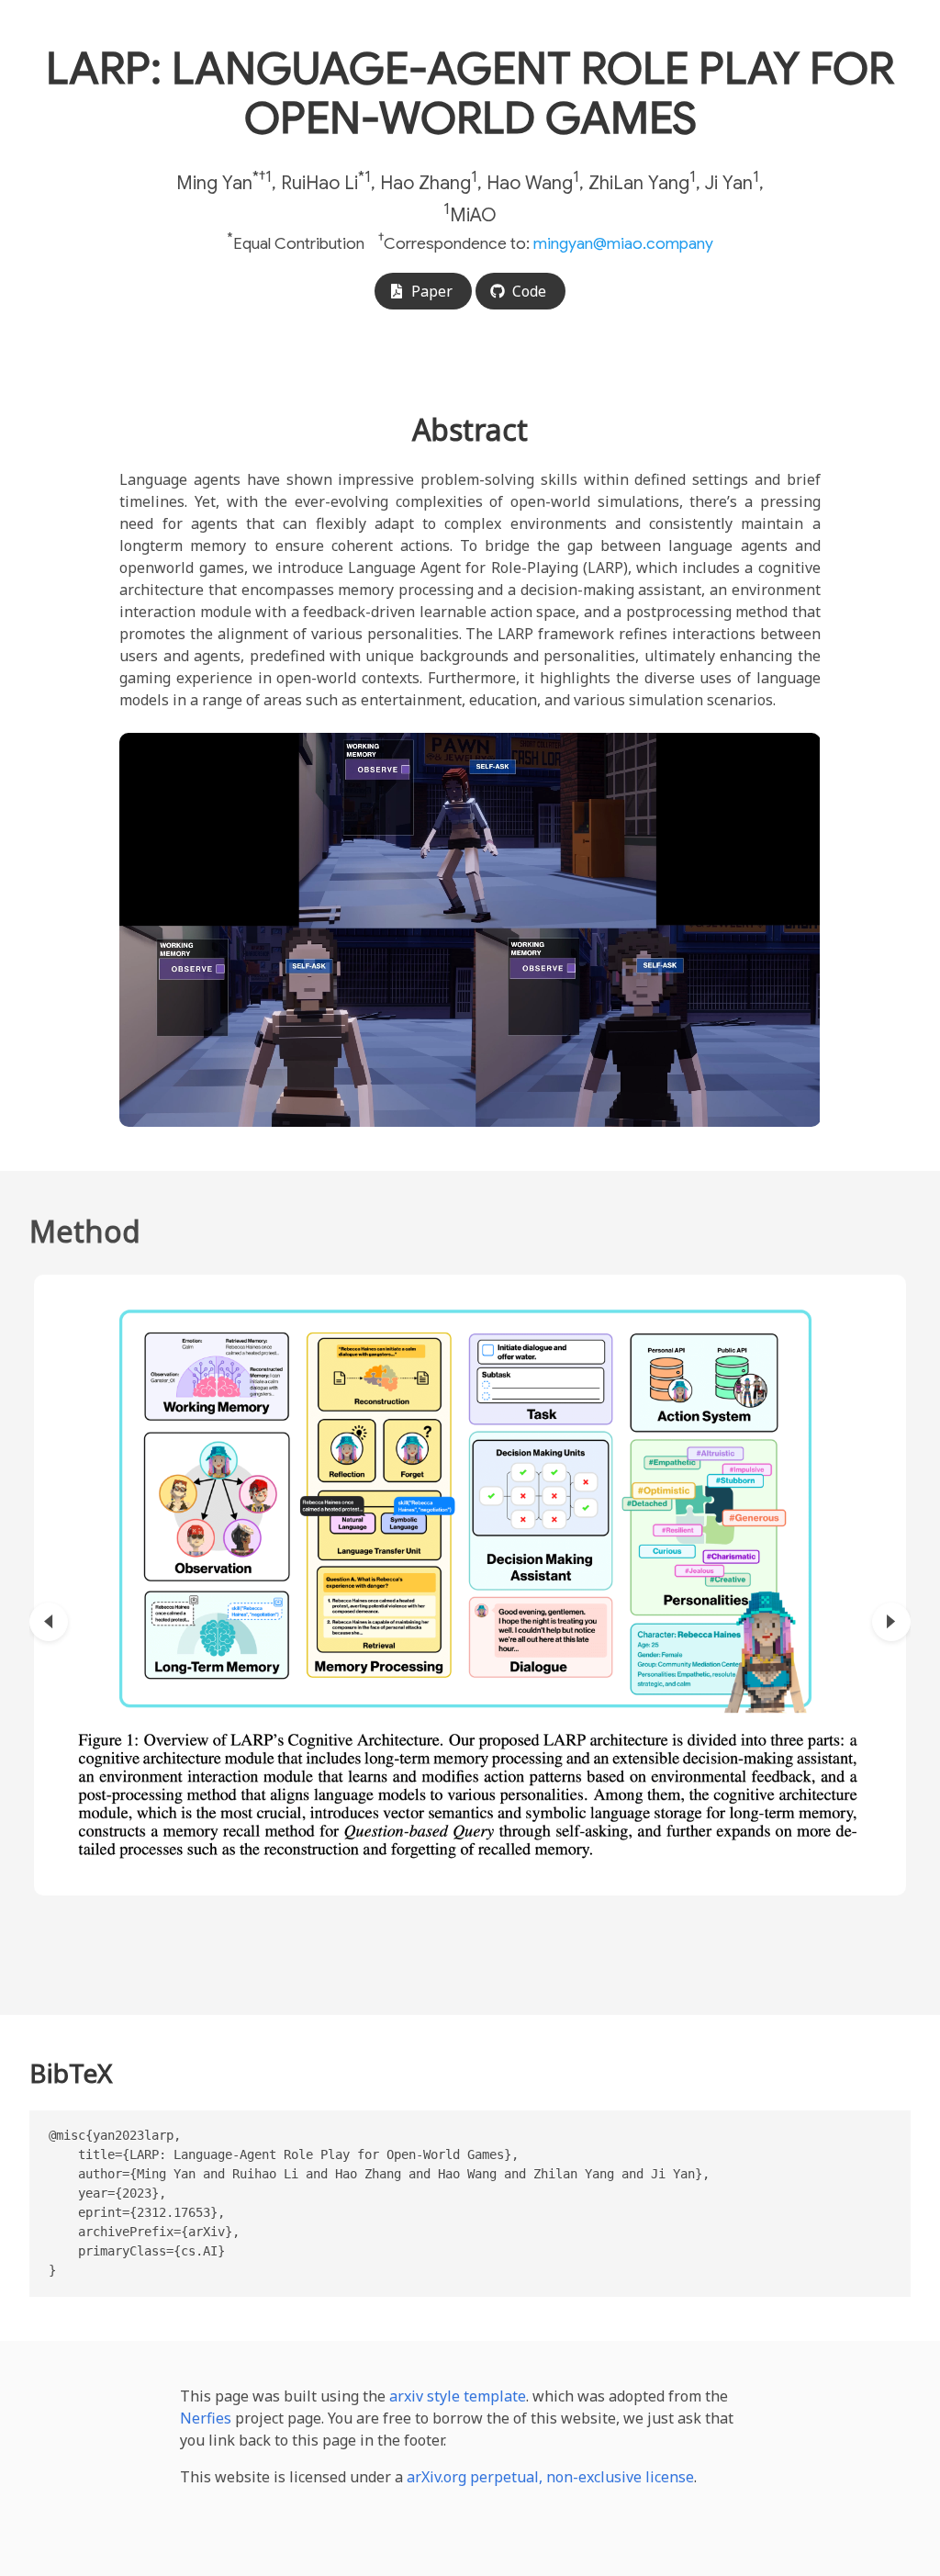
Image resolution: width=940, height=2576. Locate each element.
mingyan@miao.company (623, 243)
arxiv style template (458, 2396)
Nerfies (206, 2418)
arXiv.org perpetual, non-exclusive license (550, 2477)
